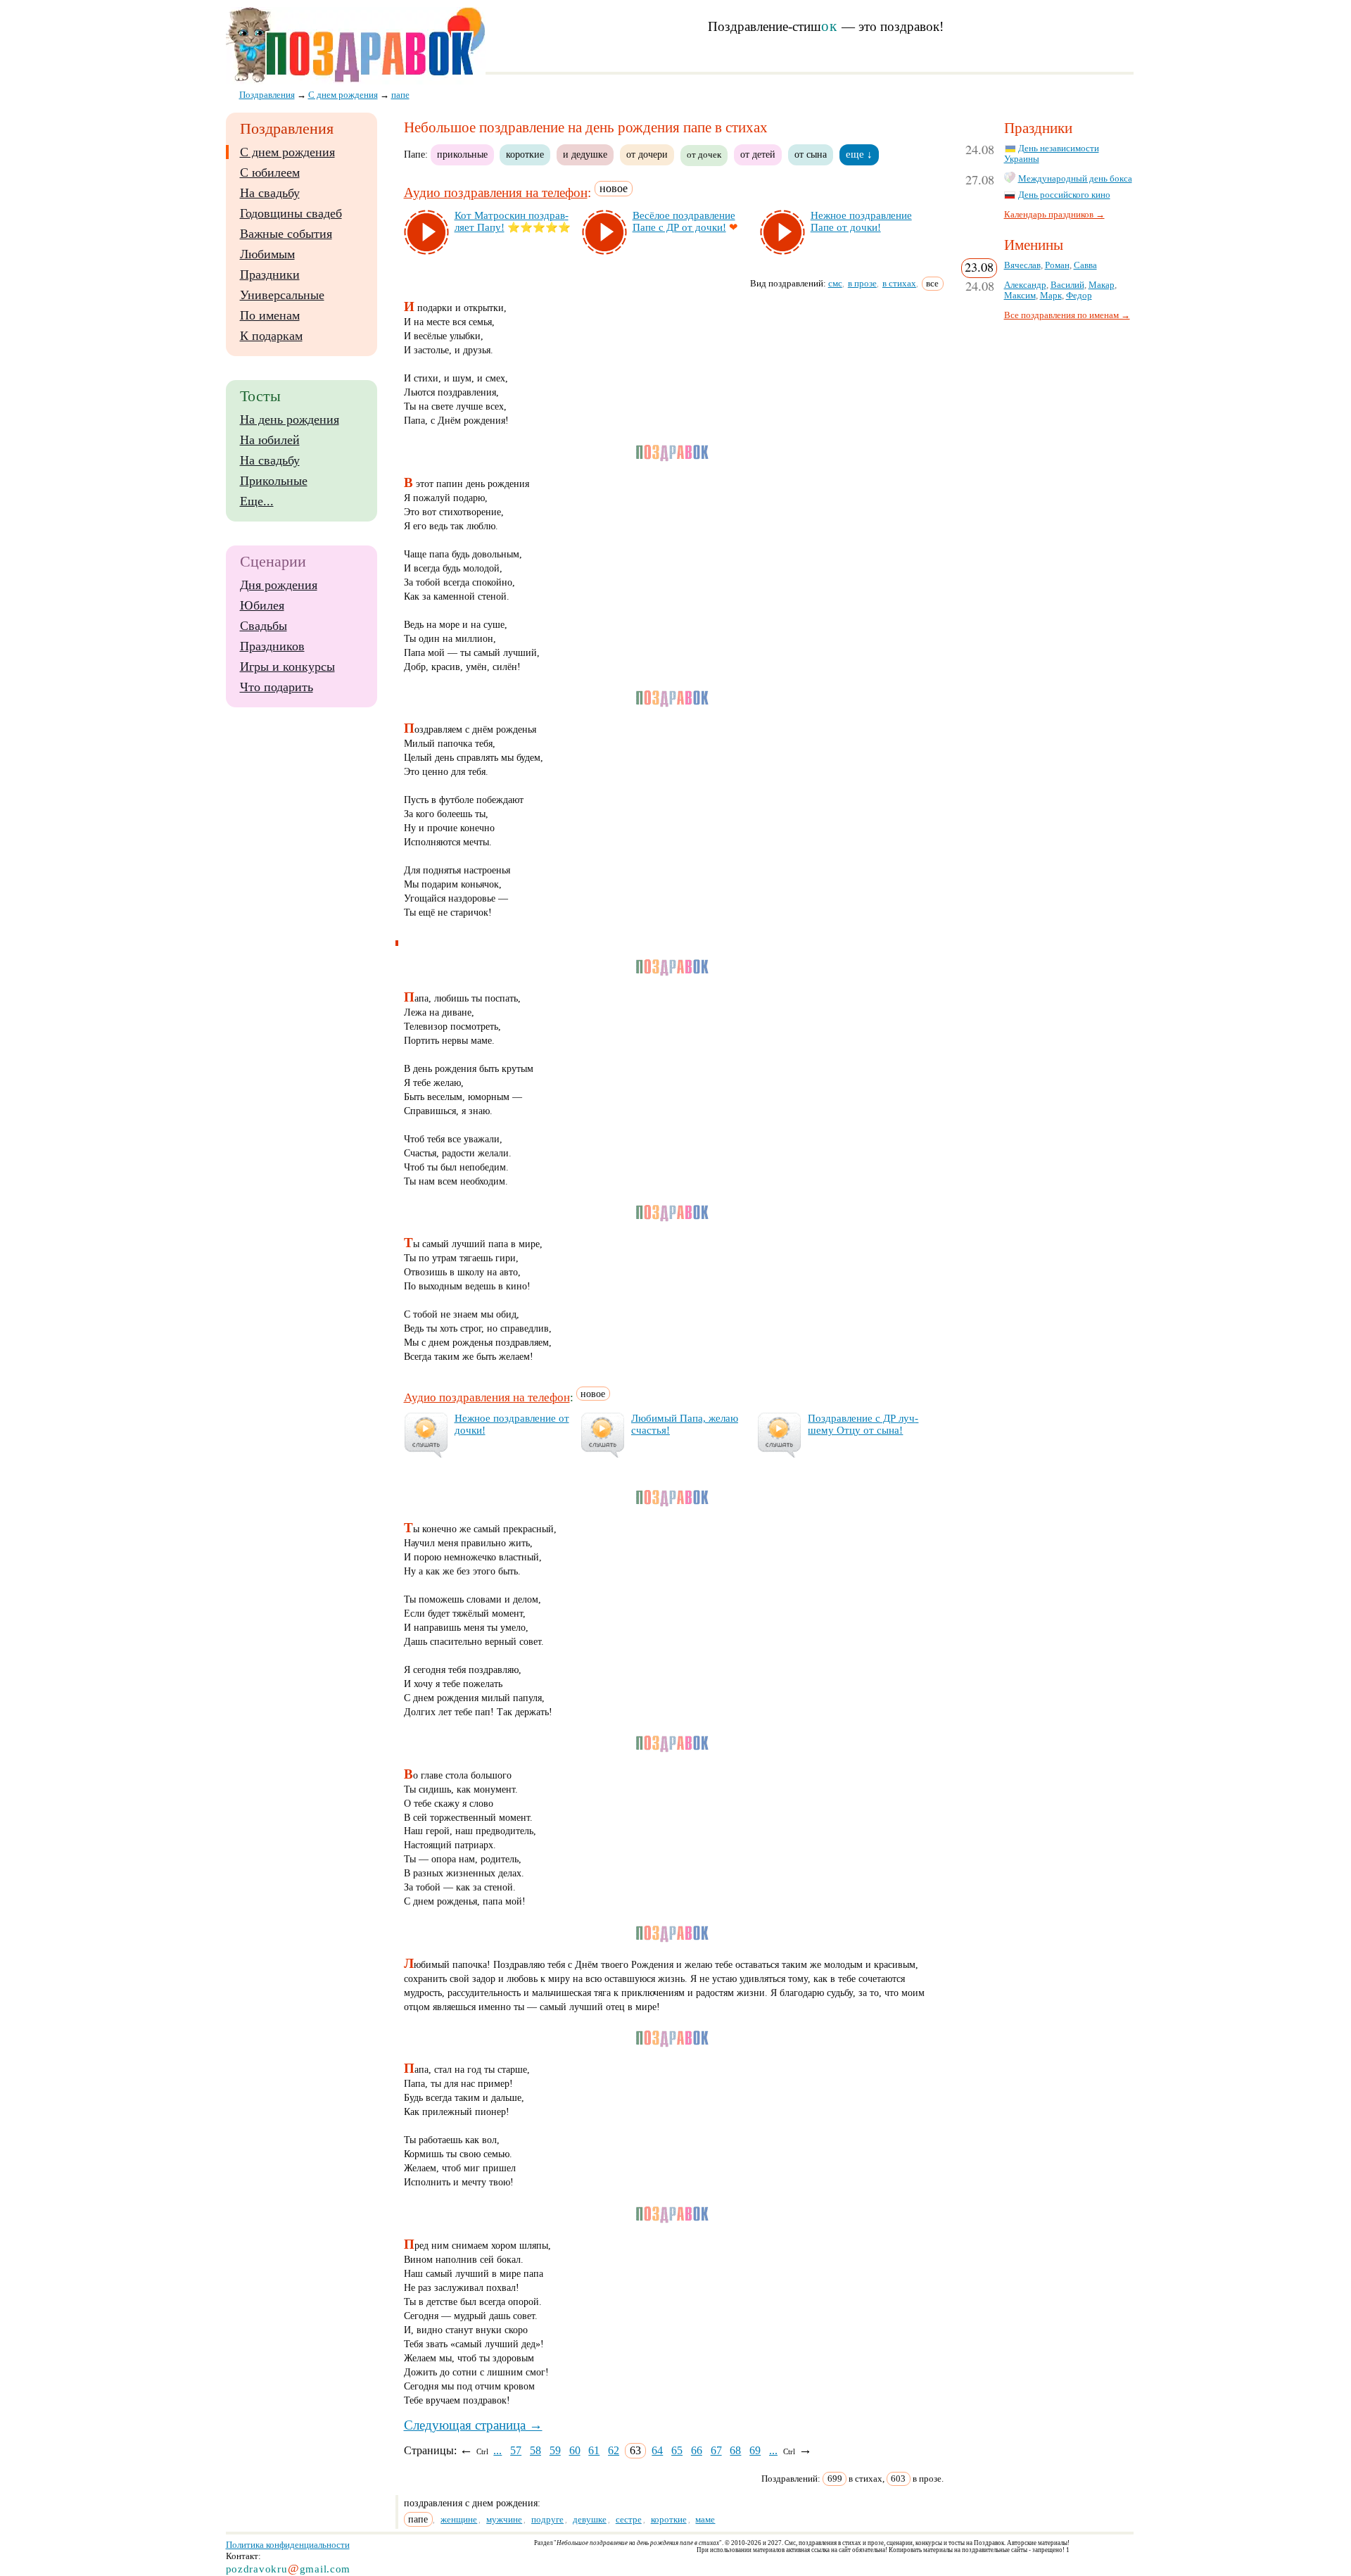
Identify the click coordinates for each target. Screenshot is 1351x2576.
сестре (629, 2519)
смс (835, 283)
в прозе (862, 283)
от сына (811, 154)
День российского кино (1064, 195)
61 (594, 2450)
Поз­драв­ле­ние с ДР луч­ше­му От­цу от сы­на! (863, 1424)
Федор (1079, 296)
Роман (1057, 265)
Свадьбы (264, 626)
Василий (1067, 285)
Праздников (272, 646)
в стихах (899, 283)
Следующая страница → (473, 2425)
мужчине (504, 2519)
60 (575, 2450)
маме (705, 2519)
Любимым (267, 254)
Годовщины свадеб (291, 213)
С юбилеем (270, 172)
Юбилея (262, 605)
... (497, 2450)
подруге (547, 2519)
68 (735, 2450)
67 (716, 2450)
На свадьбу (270, 193)
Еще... (257, 501)
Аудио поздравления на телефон (496, 192)
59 (555, 2450)
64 (657, 2450)
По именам (270, 315)
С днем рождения (287, 152)
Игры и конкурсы (287, 667)
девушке (590, 2519)
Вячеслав (1022, 265)
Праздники (270, 274)
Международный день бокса (1075, 179)
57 (516, 2450)
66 (697, 2450)
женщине (459, 2519)
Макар (1102, 285)
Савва (1085, 265)
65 (677, 2450)
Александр (1025, 285)
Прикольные (274, 481)
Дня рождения (279, 585)
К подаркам (271, 336)
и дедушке (585, 154)
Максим (1020, 296)
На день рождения (290, 419)
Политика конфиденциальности (288, 2545)
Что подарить (277, 687)
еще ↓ (859, 154)
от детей (758, 154)
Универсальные (282, 295)
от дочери (647, 154)
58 (535, 2450)
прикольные (462, 154)
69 (755, 2450)
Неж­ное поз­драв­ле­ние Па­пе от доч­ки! (861, 221)
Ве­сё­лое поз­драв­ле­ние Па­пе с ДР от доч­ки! (684, 221)
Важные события (286, 234)
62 (614, 2450)
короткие (525, 154)
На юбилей (270, 440)
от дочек (704, 155)
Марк (1051, 296)
